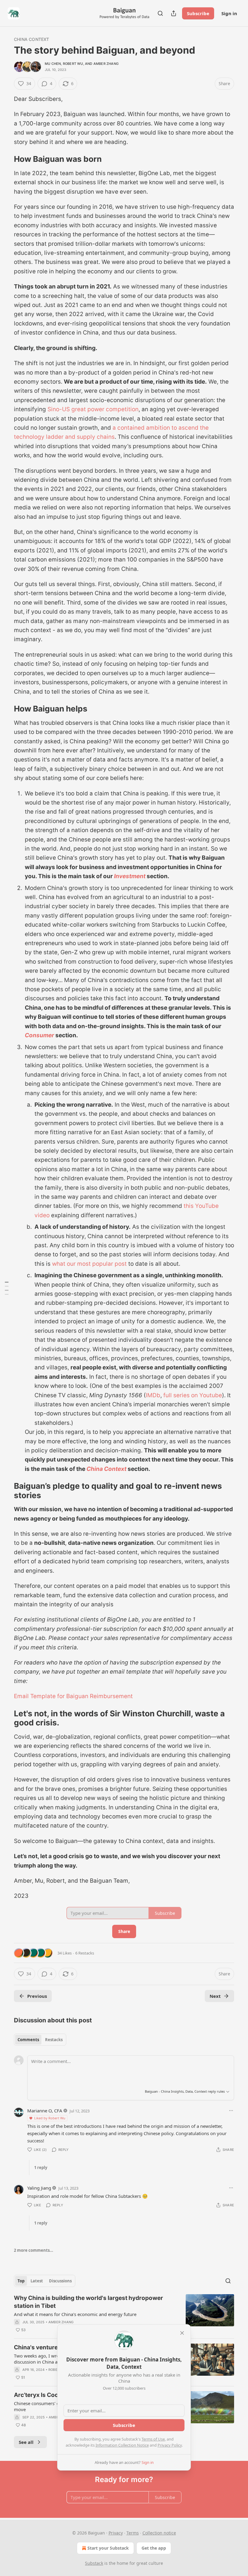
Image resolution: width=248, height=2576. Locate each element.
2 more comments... (34, 2250)
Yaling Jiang (39, 2188)
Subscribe (198, 13)
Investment (130, 876)
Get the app (154, 2548)
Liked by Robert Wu (50, 2118)
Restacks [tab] (54, 2040)
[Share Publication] (174, 13)
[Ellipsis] (231, 2111)
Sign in (229, 13)
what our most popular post (89, 1264)
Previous (37, 1996)
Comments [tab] (28, 2040)
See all (26, 2442)
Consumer (39, 1035)
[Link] (5, 159)
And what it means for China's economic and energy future (75, 2314)
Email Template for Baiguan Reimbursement (73, 1696)
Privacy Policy (170, 2445)
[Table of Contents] (7, 1288)
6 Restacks (85, 1953)
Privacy (116, 2533)
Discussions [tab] (60, 2281)
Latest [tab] (37, 2281)
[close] (182, 2333)
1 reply (41, 2168)
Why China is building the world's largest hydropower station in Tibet (88, 2302)
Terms (133, 2533)
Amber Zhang (106, 64)
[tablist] (40, 2040)
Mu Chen (53, 64)
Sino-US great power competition (93, 409)
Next (215, 1996)
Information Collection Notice (122, 2445)
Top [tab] (21, 2281)
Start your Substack (108, 2548)
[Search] (160, 13)
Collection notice (159, 2533)
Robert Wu (73, 64)
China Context (32, 39)
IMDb (153, 1395)
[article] (124, 2314)
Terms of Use (153, 2439)
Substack (94, 2563)
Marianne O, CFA (45, 2111)
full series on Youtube (193, 1395)
